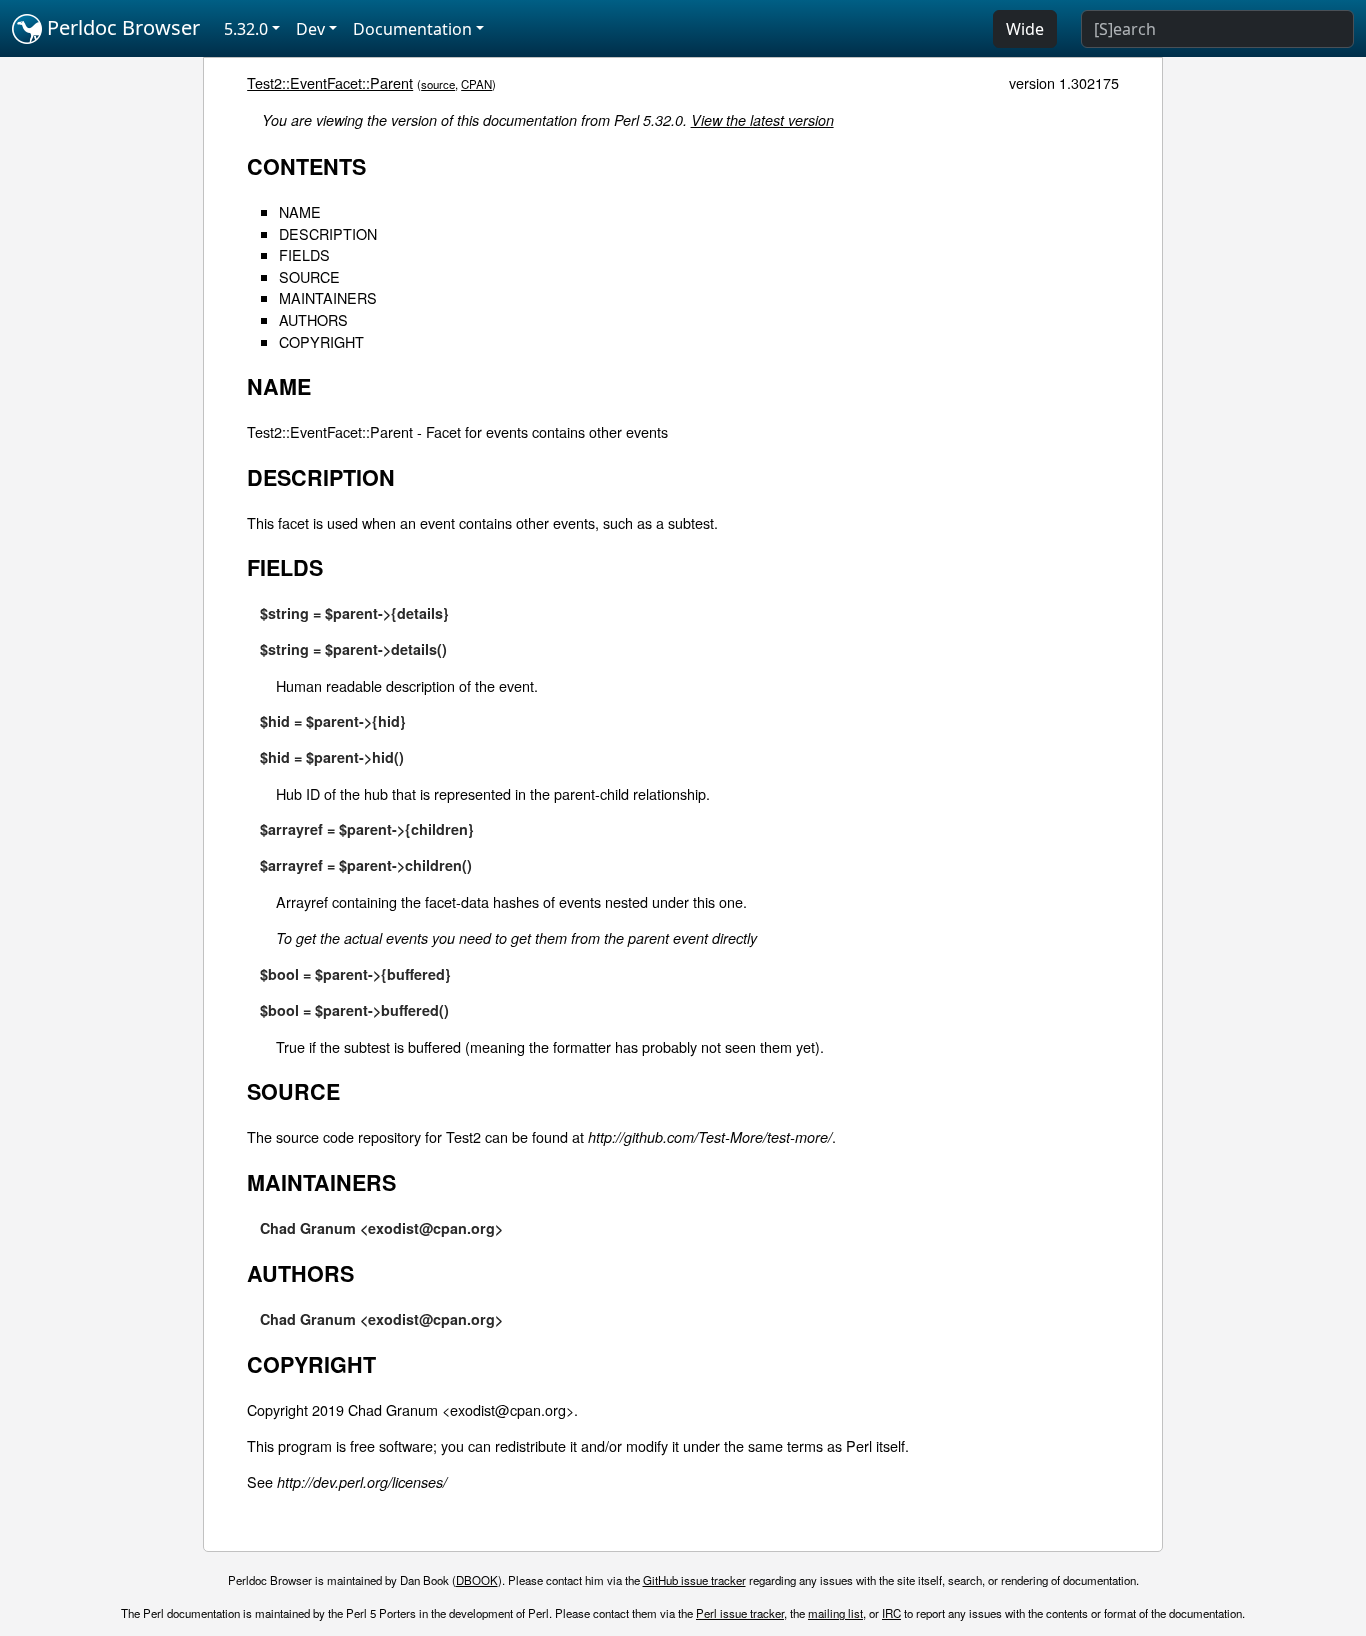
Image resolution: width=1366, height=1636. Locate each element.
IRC (891, 1613)
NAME (300, 211)
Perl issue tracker (740, 1613)
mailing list (835, 1613)
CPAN (476, 84)
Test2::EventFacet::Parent (330, 82)
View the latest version (762, 120)
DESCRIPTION (328, 233)
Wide (1025, 29)
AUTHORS (313, 319)
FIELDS (304, 254)
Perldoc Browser (121, 27)
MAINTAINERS (328, 297)
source (438, 84)
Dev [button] (310, 29)
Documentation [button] (412, 29)
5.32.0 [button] (246, 29)
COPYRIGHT (321, 341)
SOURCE (309, 276)
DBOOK (477, 1580)
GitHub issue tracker (694, 1580)
